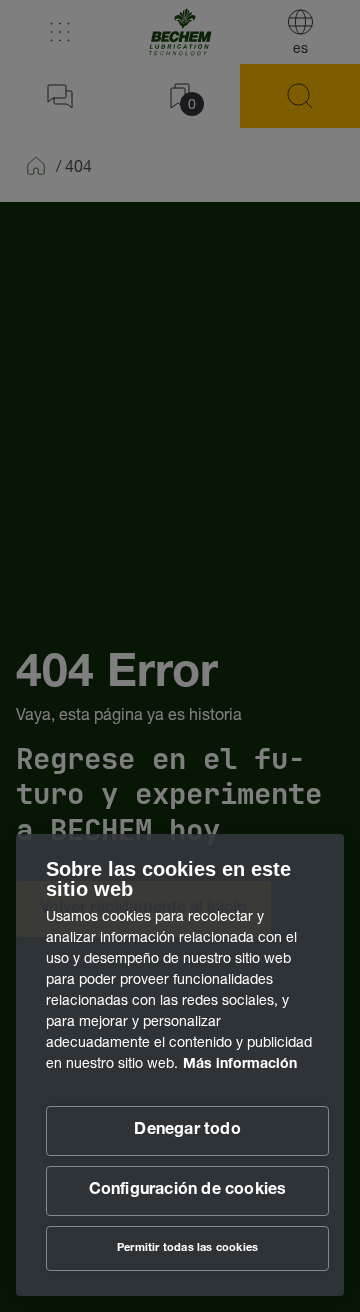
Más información (240, 1065)
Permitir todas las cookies (187, 1248)
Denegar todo (187, 1131)
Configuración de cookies (188, 1191)
